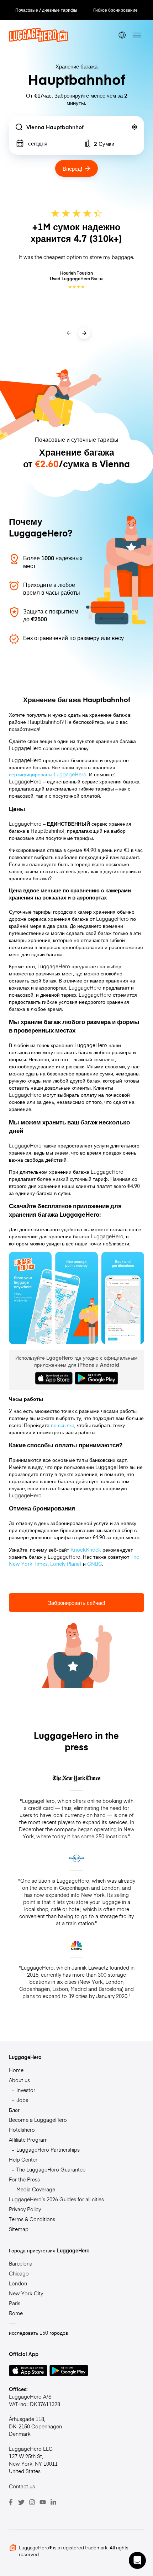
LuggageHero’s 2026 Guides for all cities (56, 2199)
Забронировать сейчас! (77, 1603)
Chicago (19, 2273)
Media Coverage (36, 2189)
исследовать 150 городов (38, 2333)
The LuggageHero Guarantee (51, 2169)
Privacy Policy (25, 2209)
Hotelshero (22, 2130)
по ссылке (63, 1425)
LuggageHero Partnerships (48, 2150)
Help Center (23, 2159)
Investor (26, 2090)
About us (19, 2080)
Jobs (22, 2100)
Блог (14, 2110)
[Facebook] (11, 2502)
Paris (15, 2303)
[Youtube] (43, 2502)
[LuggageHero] (39, 40)
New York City (26, 2293)
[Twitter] (21, 2502)
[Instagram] (32, 2502)
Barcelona (21, 2263)
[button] (137, 2560)
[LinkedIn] (53, 2502)
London (18, 2283)
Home (16, 2070)
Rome (16, 2313)
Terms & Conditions (32, 2219)
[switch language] (122, 35)
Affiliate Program (28, 2140)
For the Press (24, 2179)
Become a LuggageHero (38, 2120)
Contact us (22, 2486)
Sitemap (19, 2229)
